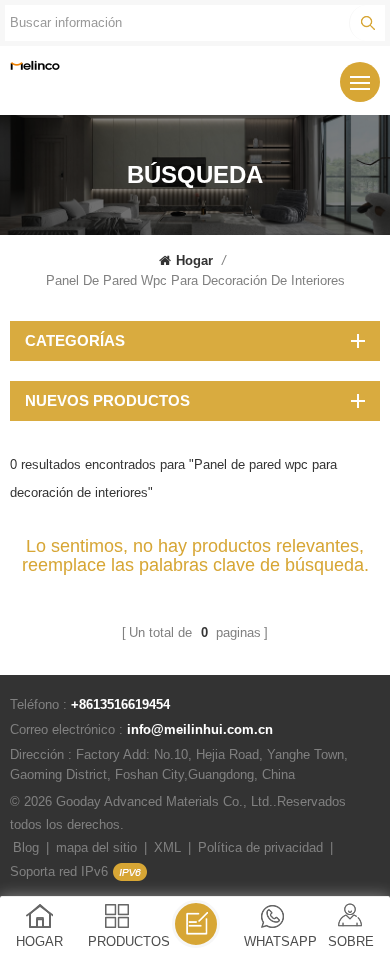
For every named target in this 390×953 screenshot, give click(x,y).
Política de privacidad (260, 847)
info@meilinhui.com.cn (200, 729)
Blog (26, 847)
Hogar (194, 260)
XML (167, 847)
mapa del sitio (96, 847)
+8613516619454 (120, 704)
